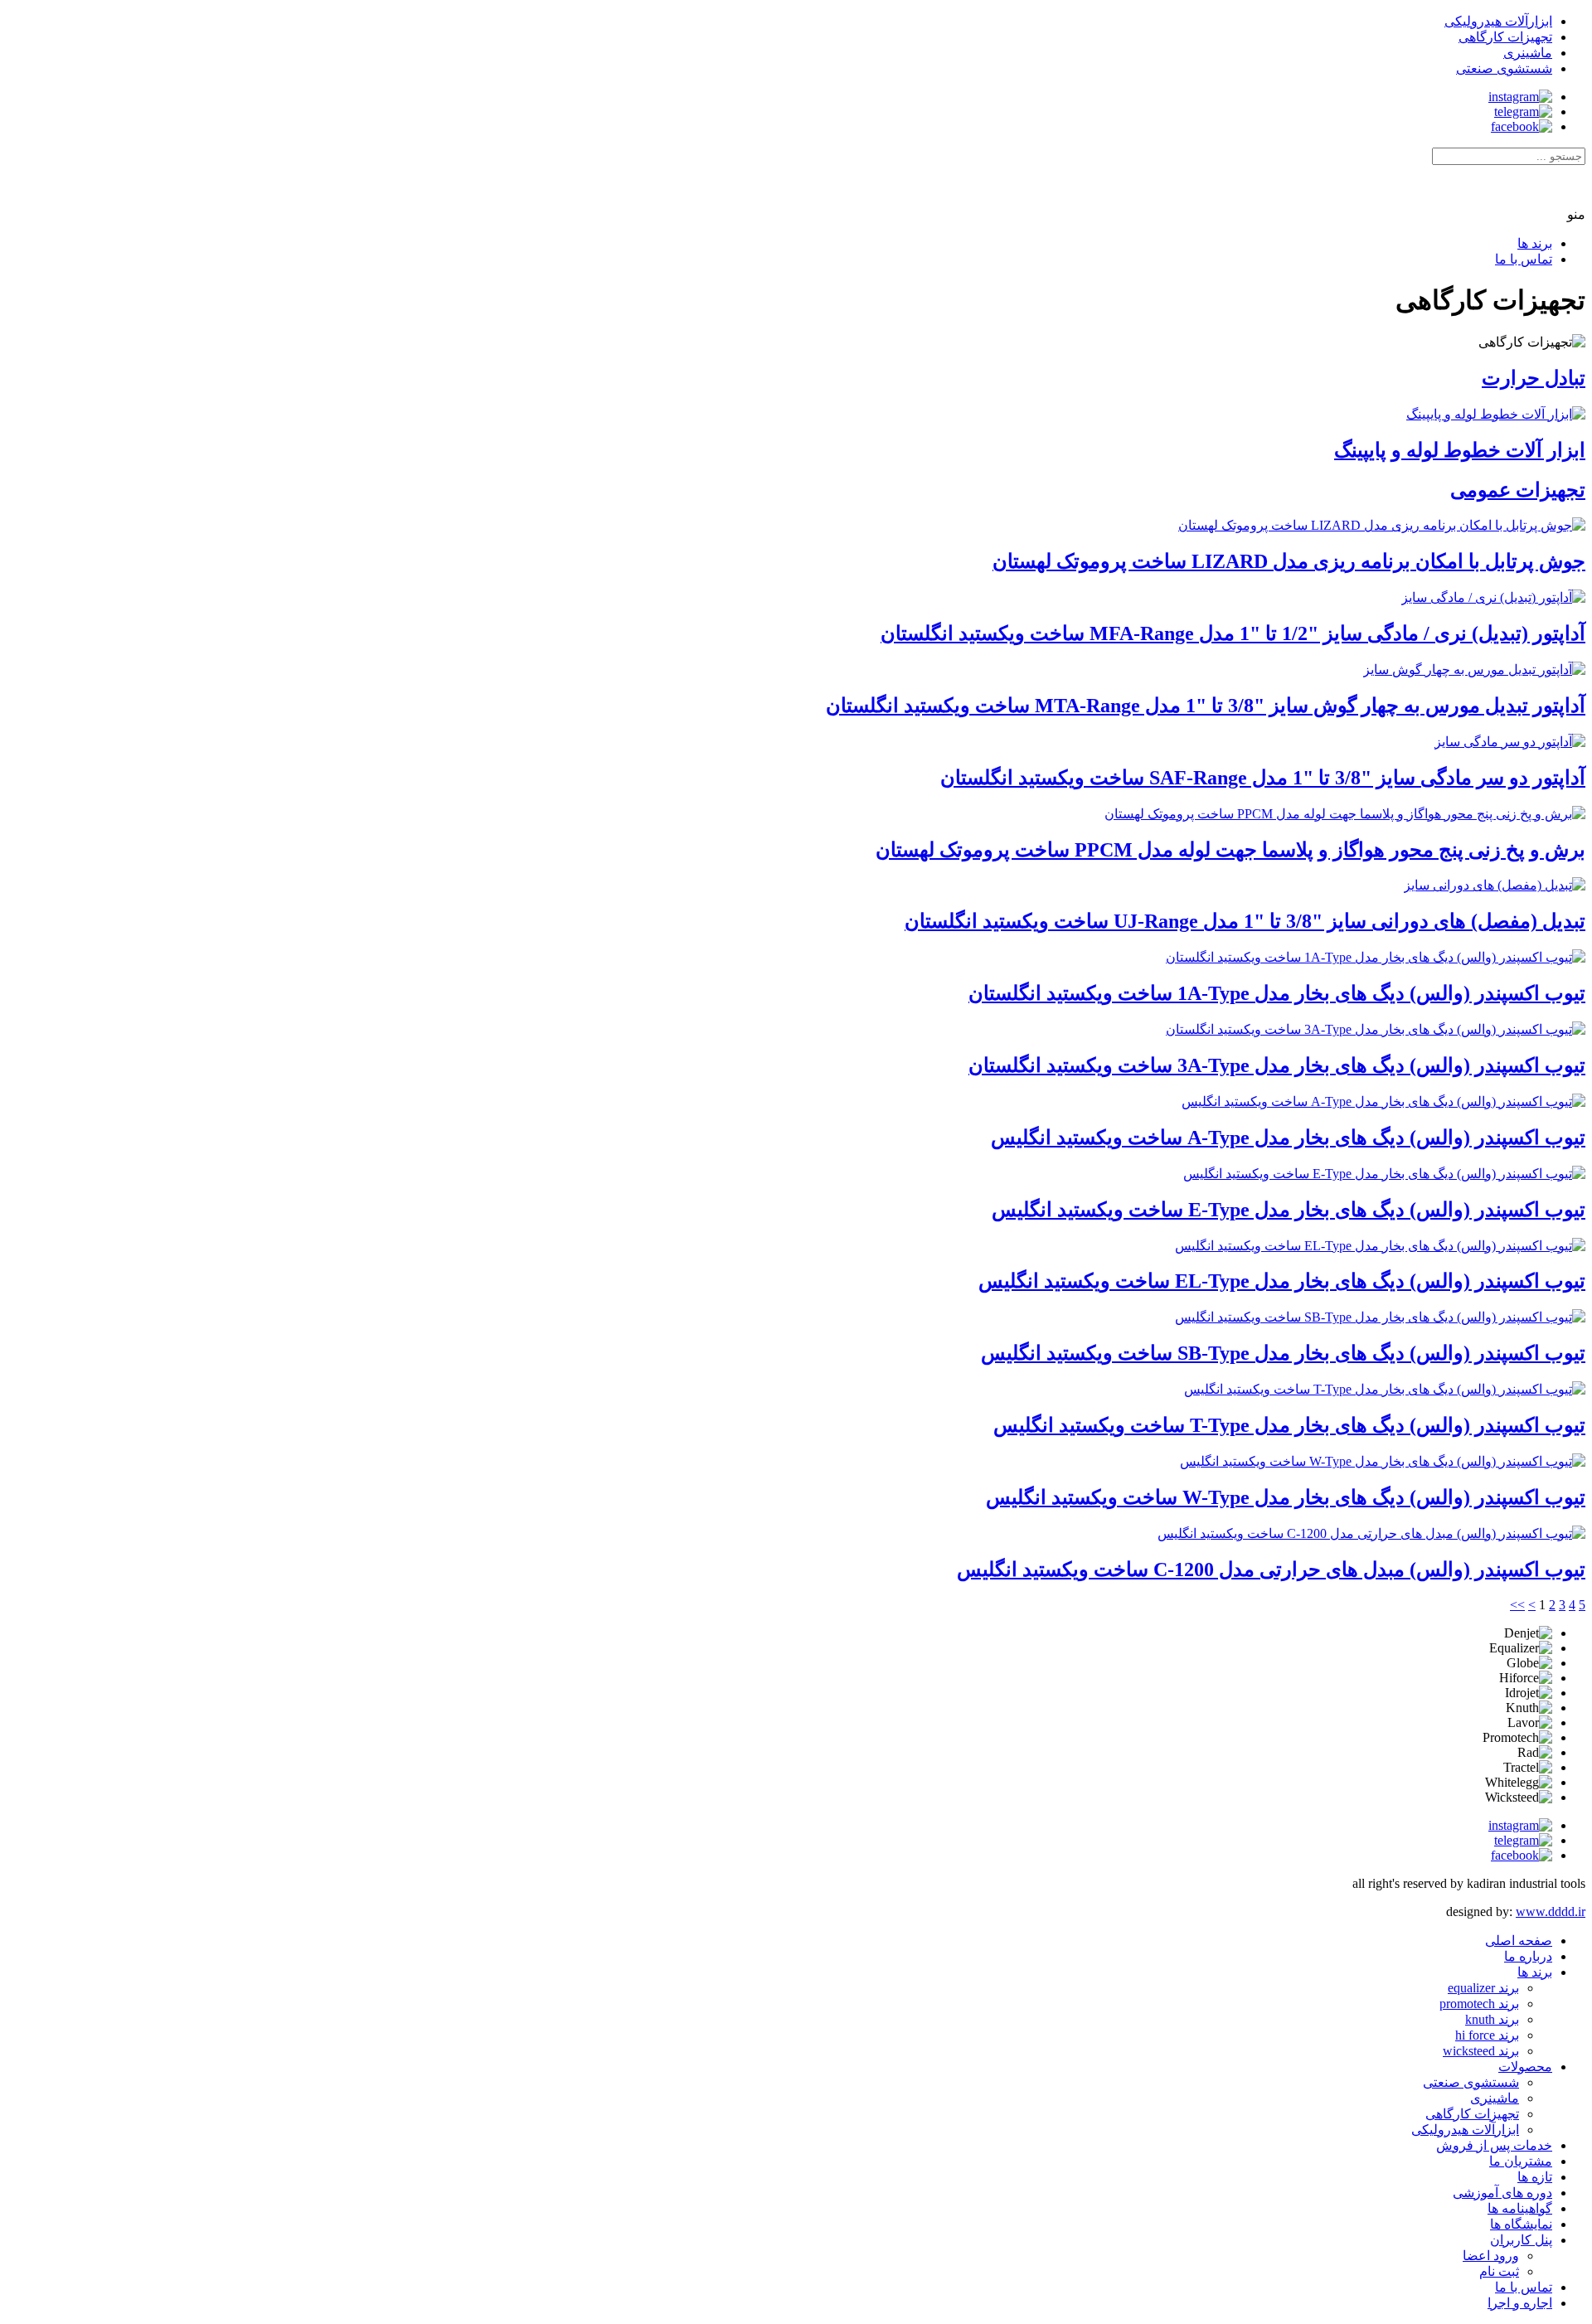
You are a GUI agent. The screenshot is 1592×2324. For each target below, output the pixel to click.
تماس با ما (1524, 259)
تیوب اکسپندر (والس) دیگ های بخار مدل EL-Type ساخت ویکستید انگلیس (1282, 1281)
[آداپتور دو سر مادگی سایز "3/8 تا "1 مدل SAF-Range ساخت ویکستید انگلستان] (1510, 742)
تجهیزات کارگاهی (1472, 2114)
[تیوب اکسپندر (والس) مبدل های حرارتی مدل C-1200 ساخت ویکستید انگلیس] (1371, 1533)
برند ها (1535, 243)
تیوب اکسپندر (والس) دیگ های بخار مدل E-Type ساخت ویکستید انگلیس (1289, 1210)
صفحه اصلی (1519, 1941)
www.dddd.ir (1551, 1912)
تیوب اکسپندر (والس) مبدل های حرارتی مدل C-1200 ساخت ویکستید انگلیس (1271, 1570)
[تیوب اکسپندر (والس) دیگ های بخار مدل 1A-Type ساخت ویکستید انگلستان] (1376, 957)
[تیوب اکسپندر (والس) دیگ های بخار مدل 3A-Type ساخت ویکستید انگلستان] (1376, 1029)
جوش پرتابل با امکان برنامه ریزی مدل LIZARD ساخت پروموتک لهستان (1289, 561)
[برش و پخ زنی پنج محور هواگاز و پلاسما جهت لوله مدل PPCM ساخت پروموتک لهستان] (1345, 814)
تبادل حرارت (1534, 378)
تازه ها (1535, 2177)
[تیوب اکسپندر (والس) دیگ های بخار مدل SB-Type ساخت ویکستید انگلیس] (1380, 1317)
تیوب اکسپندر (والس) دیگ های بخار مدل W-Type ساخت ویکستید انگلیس (1286, 1497)
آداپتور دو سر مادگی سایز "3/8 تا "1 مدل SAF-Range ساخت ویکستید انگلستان (1263, 778)
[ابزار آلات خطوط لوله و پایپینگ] (1496, 414)
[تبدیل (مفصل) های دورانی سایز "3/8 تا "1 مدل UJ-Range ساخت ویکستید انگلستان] (1495, 885)
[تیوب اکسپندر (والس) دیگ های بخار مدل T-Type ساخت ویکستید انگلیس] (1385, 1389)
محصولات (1525, 2067)
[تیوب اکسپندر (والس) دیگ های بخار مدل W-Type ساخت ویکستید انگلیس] (1383, 1461)
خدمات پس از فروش (1494, 2145)
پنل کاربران (1521, 2240)
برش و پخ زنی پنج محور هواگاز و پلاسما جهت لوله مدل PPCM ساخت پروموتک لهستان (1230, 850)
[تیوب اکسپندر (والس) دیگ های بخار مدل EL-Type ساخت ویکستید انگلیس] (1380, 1246)
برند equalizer (1483, 1988)
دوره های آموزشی (1502, 2193)
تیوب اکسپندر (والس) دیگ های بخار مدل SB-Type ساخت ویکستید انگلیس (1283, 1353)
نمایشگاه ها (1521, 2224)
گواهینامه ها (1520, 2208)
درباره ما (1528, 1956)
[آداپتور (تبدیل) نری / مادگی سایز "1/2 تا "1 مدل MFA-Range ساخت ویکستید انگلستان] (1493, 597)
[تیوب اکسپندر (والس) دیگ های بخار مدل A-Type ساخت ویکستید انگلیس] (1383, 1101)
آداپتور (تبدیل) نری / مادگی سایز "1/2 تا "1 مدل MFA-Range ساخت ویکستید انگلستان (1233, 633)
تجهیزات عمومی (1518, 490)
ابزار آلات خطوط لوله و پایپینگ (1460, 450)
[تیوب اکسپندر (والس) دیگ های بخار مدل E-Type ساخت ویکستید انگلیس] (1384, 1174)
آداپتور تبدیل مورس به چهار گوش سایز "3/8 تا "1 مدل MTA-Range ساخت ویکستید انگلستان (1206, 706)
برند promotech (1479, 2004)
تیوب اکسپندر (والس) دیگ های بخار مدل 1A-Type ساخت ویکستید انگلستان (1277, 993)
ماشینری (1495, 2098)
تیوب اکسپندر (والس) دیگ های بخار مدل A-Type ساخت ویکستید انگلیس (1288, 1138)
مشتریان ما (1521, 2161)
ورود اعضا (1491, 2256)
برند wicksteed (1481, 2051)
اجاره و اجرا (1520, 2303)
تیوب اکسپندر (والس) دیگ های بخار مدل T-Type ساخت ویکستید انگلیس (1289, 1425)
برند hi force (1487, 2035)
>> (1517, 1605)
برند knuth (1492, 2019)
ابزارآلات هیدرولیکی (1465, 2130)
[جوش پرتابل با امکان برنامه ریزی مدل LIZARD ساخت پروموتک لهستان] (1382, 525)
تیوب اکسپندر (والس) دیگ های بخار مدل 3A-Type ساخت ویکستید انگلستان (1277, 1065)
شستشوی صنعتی (1471, 2082)
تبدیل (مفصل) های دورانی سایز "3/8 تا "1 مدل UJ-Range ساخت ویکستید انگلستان (1245, 921)
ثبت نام (1499, 2271)
